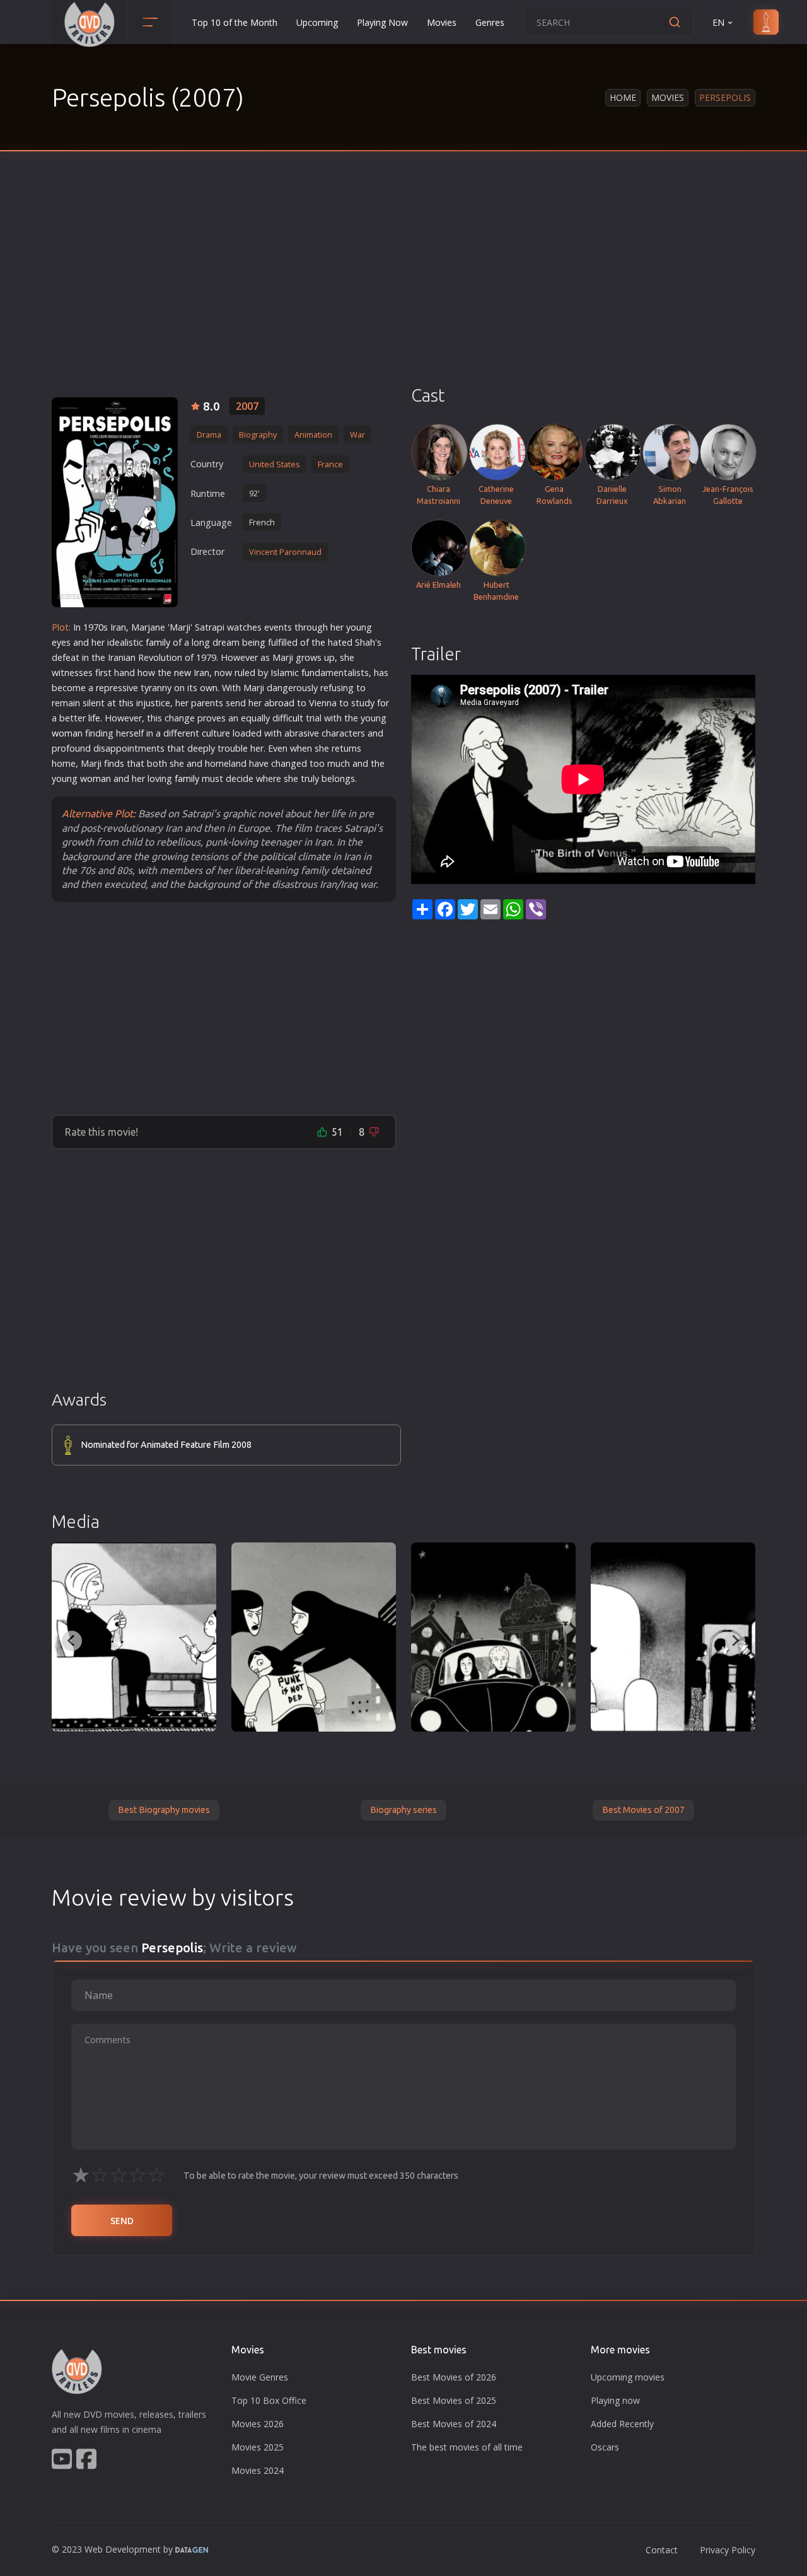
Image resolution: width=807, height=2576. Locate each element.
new (183, 673)
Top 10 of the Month (235, 22)
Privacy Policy (728, 2550)
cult (296, 718)
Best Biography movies (164, 1810)
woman (67, 733)
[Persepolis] (115, 502)
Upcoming (317, 22)
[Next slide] (735, 1641)
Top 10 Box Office (269, 2400)
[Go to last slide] (72, 1641)
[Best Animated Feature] (673, 1637)
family (158, 642)
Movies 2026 (258, 2424)
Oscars (605, 2447)
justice (157, 703)
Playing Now (382, 22)
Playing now (615, 2400)
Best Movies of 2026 (454, 2377)
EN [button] (718, 22)
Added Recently (622, 2424)
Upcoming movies (628, 2377)
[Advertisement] (403, 290)
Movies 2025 (258, 2447)
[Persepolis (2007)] (134, 1637)
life (94, 718)
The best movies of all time (467, 2447)
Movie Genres (260, 2377)
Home (623, 97)
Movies (442, 22)
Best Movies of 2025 (454, 2400)
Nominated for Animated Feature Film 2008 (166, 1445)
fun (308, 673)
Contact (662, 2550)
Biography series (403, 1810)
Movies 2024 (258, 2470)
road (285, 703)
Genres (490, 22)
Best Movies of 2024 (454, 2424)
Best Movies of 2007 (643, 1810)
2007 (247, 406)
